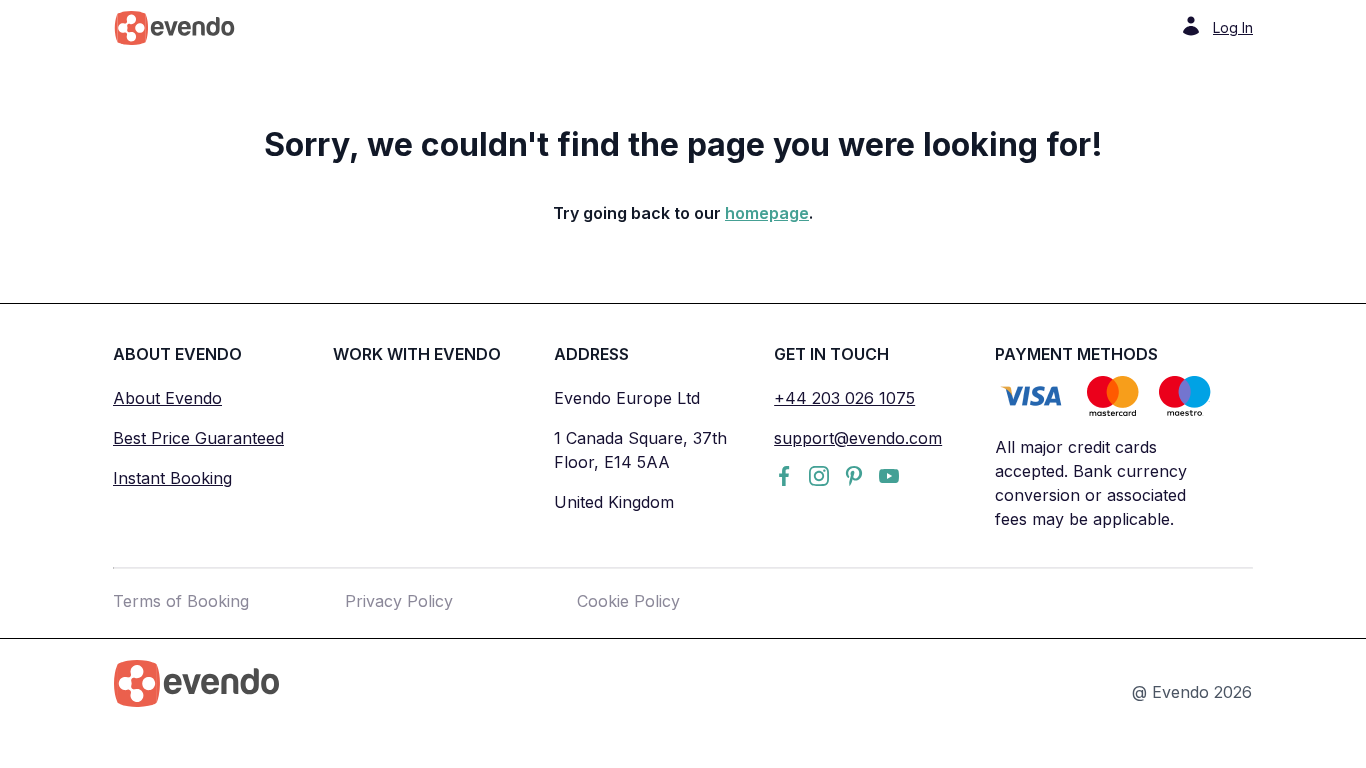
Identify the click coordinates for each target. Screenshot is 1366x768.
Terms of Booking (181, 601)
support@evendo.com (858, 438)
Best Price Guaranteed (198, 438)
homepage (767, 213)
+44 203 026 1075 (844, 398)
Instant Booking (172, 478)
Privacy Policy (399, 601)
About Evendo (167, 398)
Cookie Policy (628, 601)
